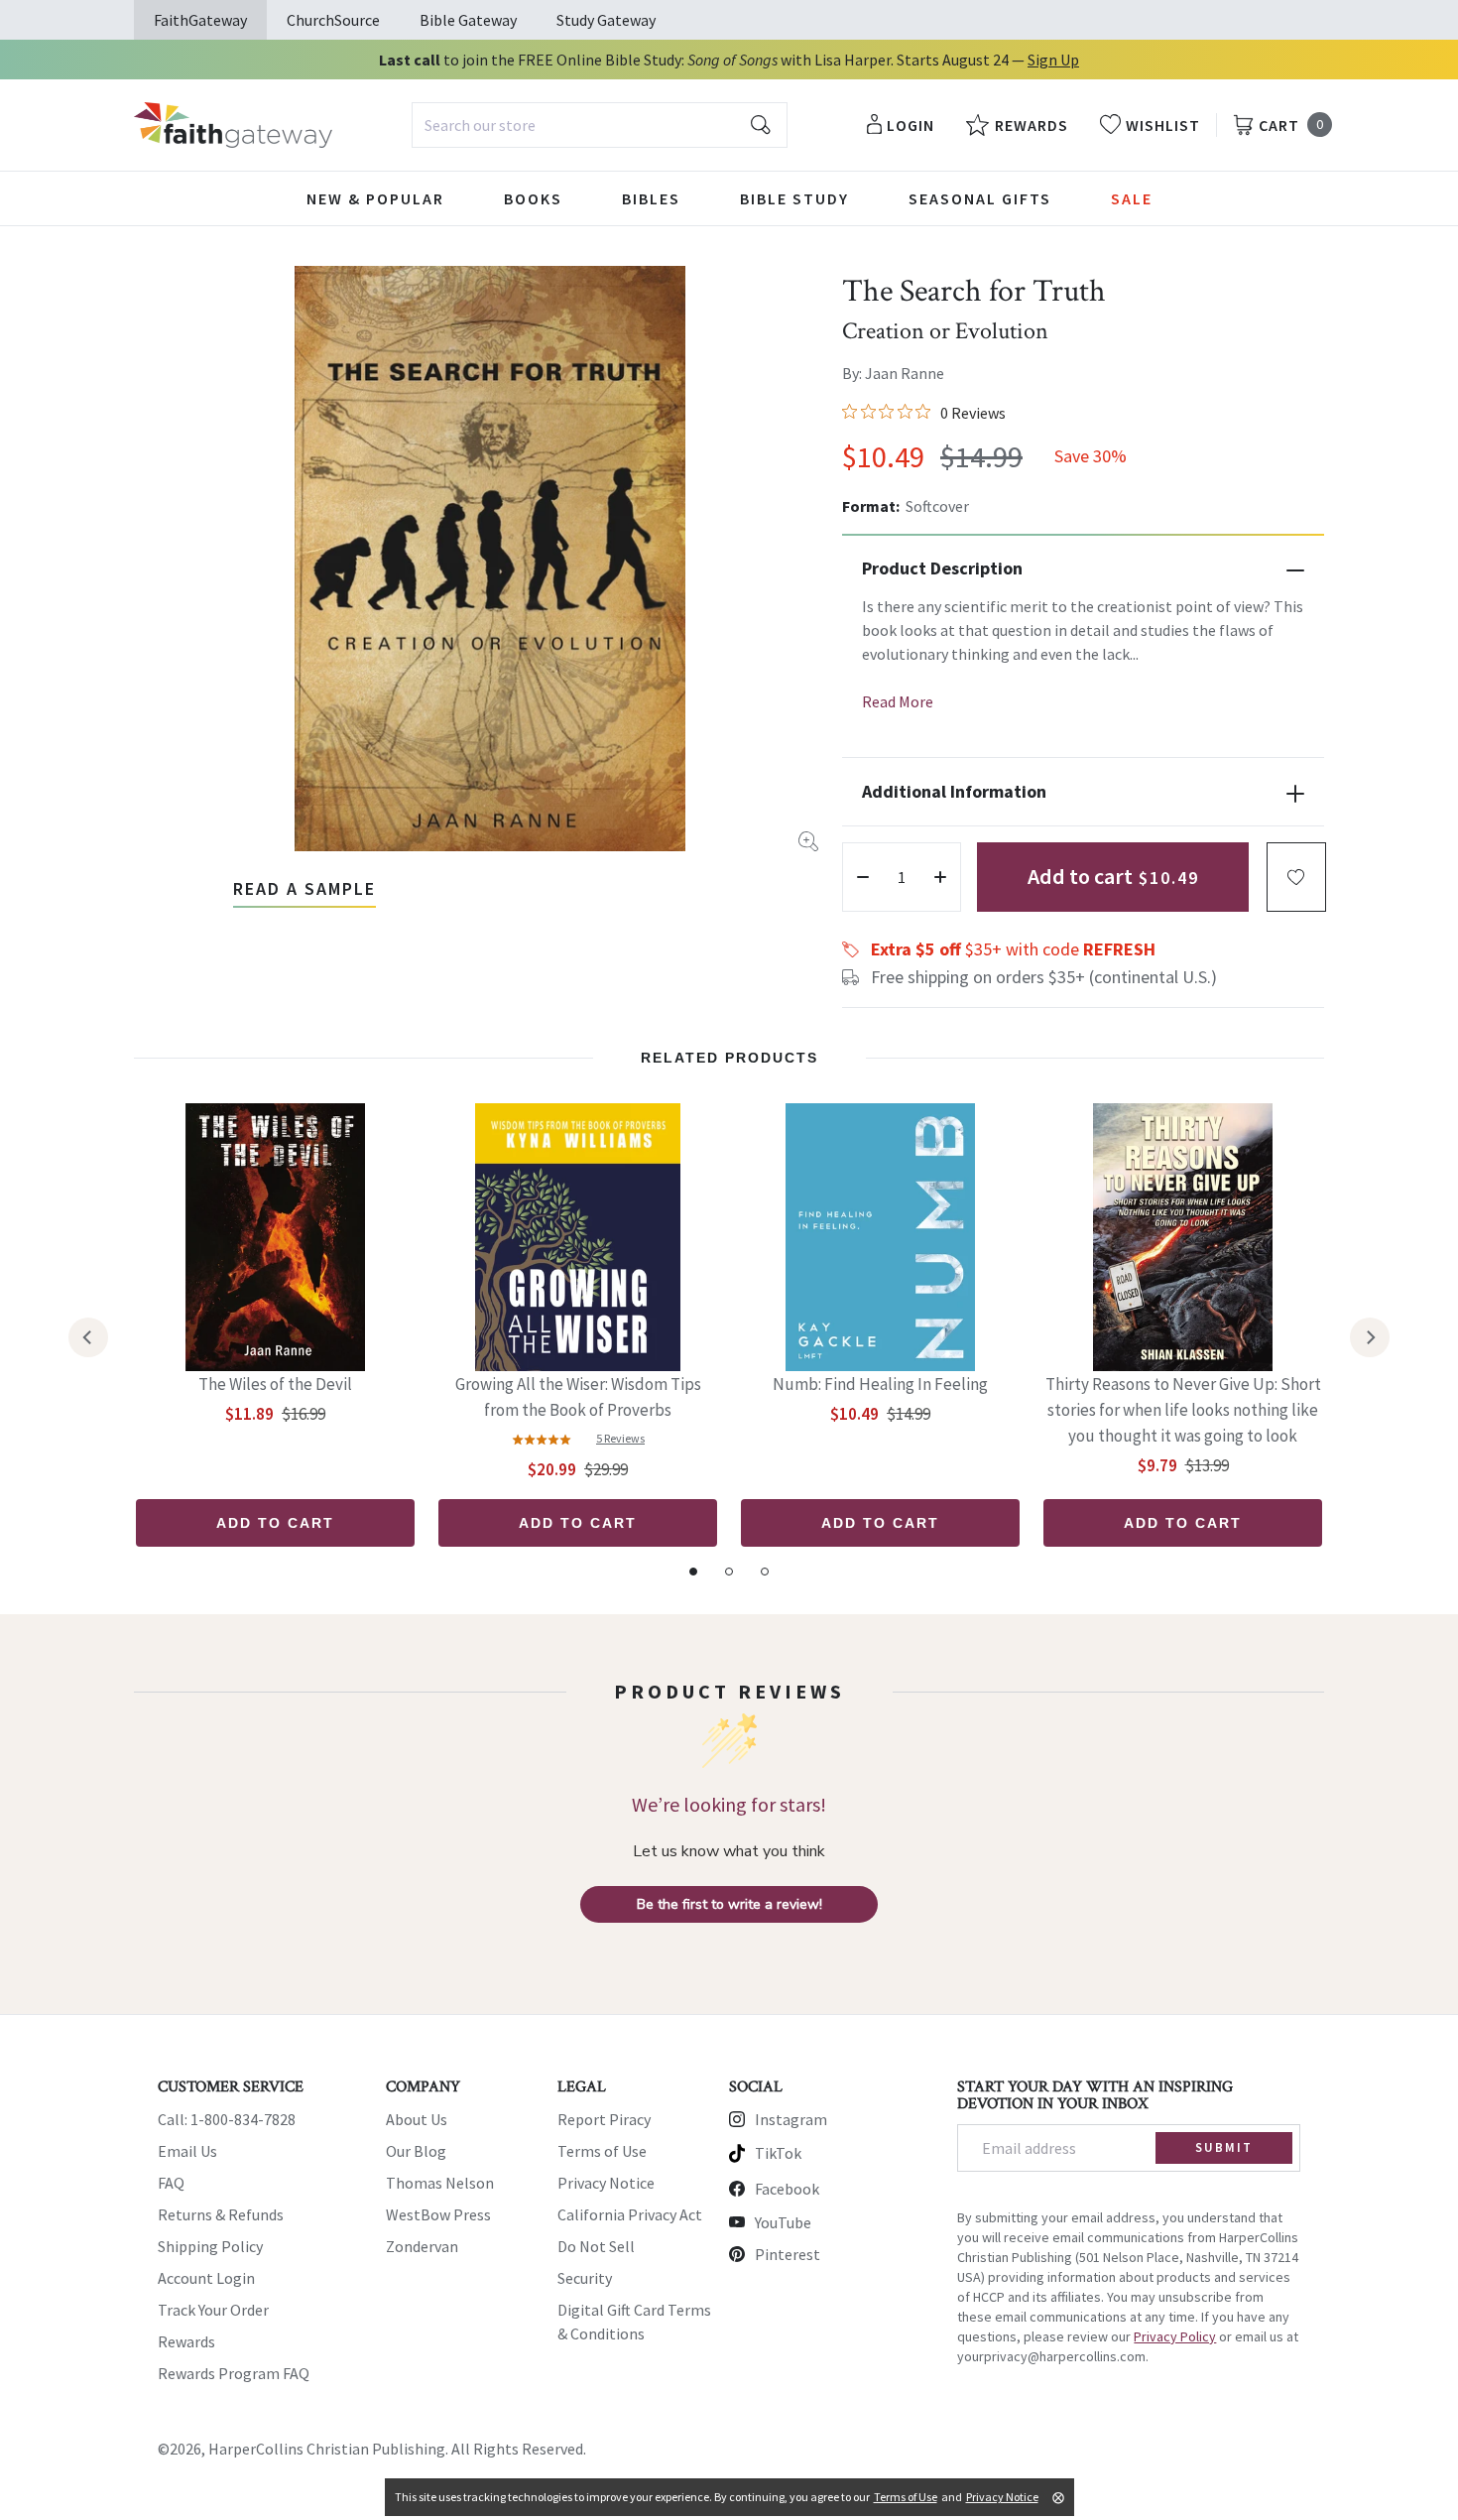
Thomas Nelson (440, 2183)
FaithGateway (200, 20)
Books (533, 198)
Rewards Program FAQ (234, 2373)
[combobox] (600, 125)
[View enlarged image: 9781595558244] (490, 559)
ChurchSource (333, 20)
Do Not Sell (596, 2246)
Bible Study (794, 198)
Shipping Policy (210, 2246)
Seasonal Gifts (980, 198)
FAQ (171, 2183)
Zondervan (422, 2246)
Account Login (206, 2278)
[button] (1296, 877)
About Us (417, 2119)
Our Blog (416, 2151)
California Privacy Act (630, 2214)
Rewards (186, 2341)
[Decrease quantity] (863, 877)
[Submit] (761, 125)
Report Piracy (604, 2119)
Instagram (791, 2119)
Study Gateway (606, 20)
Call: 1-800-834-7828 (227, 2119)
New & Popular (375, 198)
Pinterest (788, 2254)
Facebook (787, 2189)
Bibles (651, 198)
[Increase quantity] (940, 877)
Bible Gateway (468, 20)
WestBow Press (438, 2214)
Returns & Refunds (221, 2214)
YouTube (783, 2222)
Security (585, 2278)
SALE (1132, 198)
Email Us (187, 2151)
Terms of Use (602, 2151)
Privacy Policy (1175, 2336)
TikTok (778, 2153)
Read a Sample (304, 888)
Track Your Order (213, 2310)
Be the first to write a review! (729, 1904)
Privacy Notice (606, 2183)
